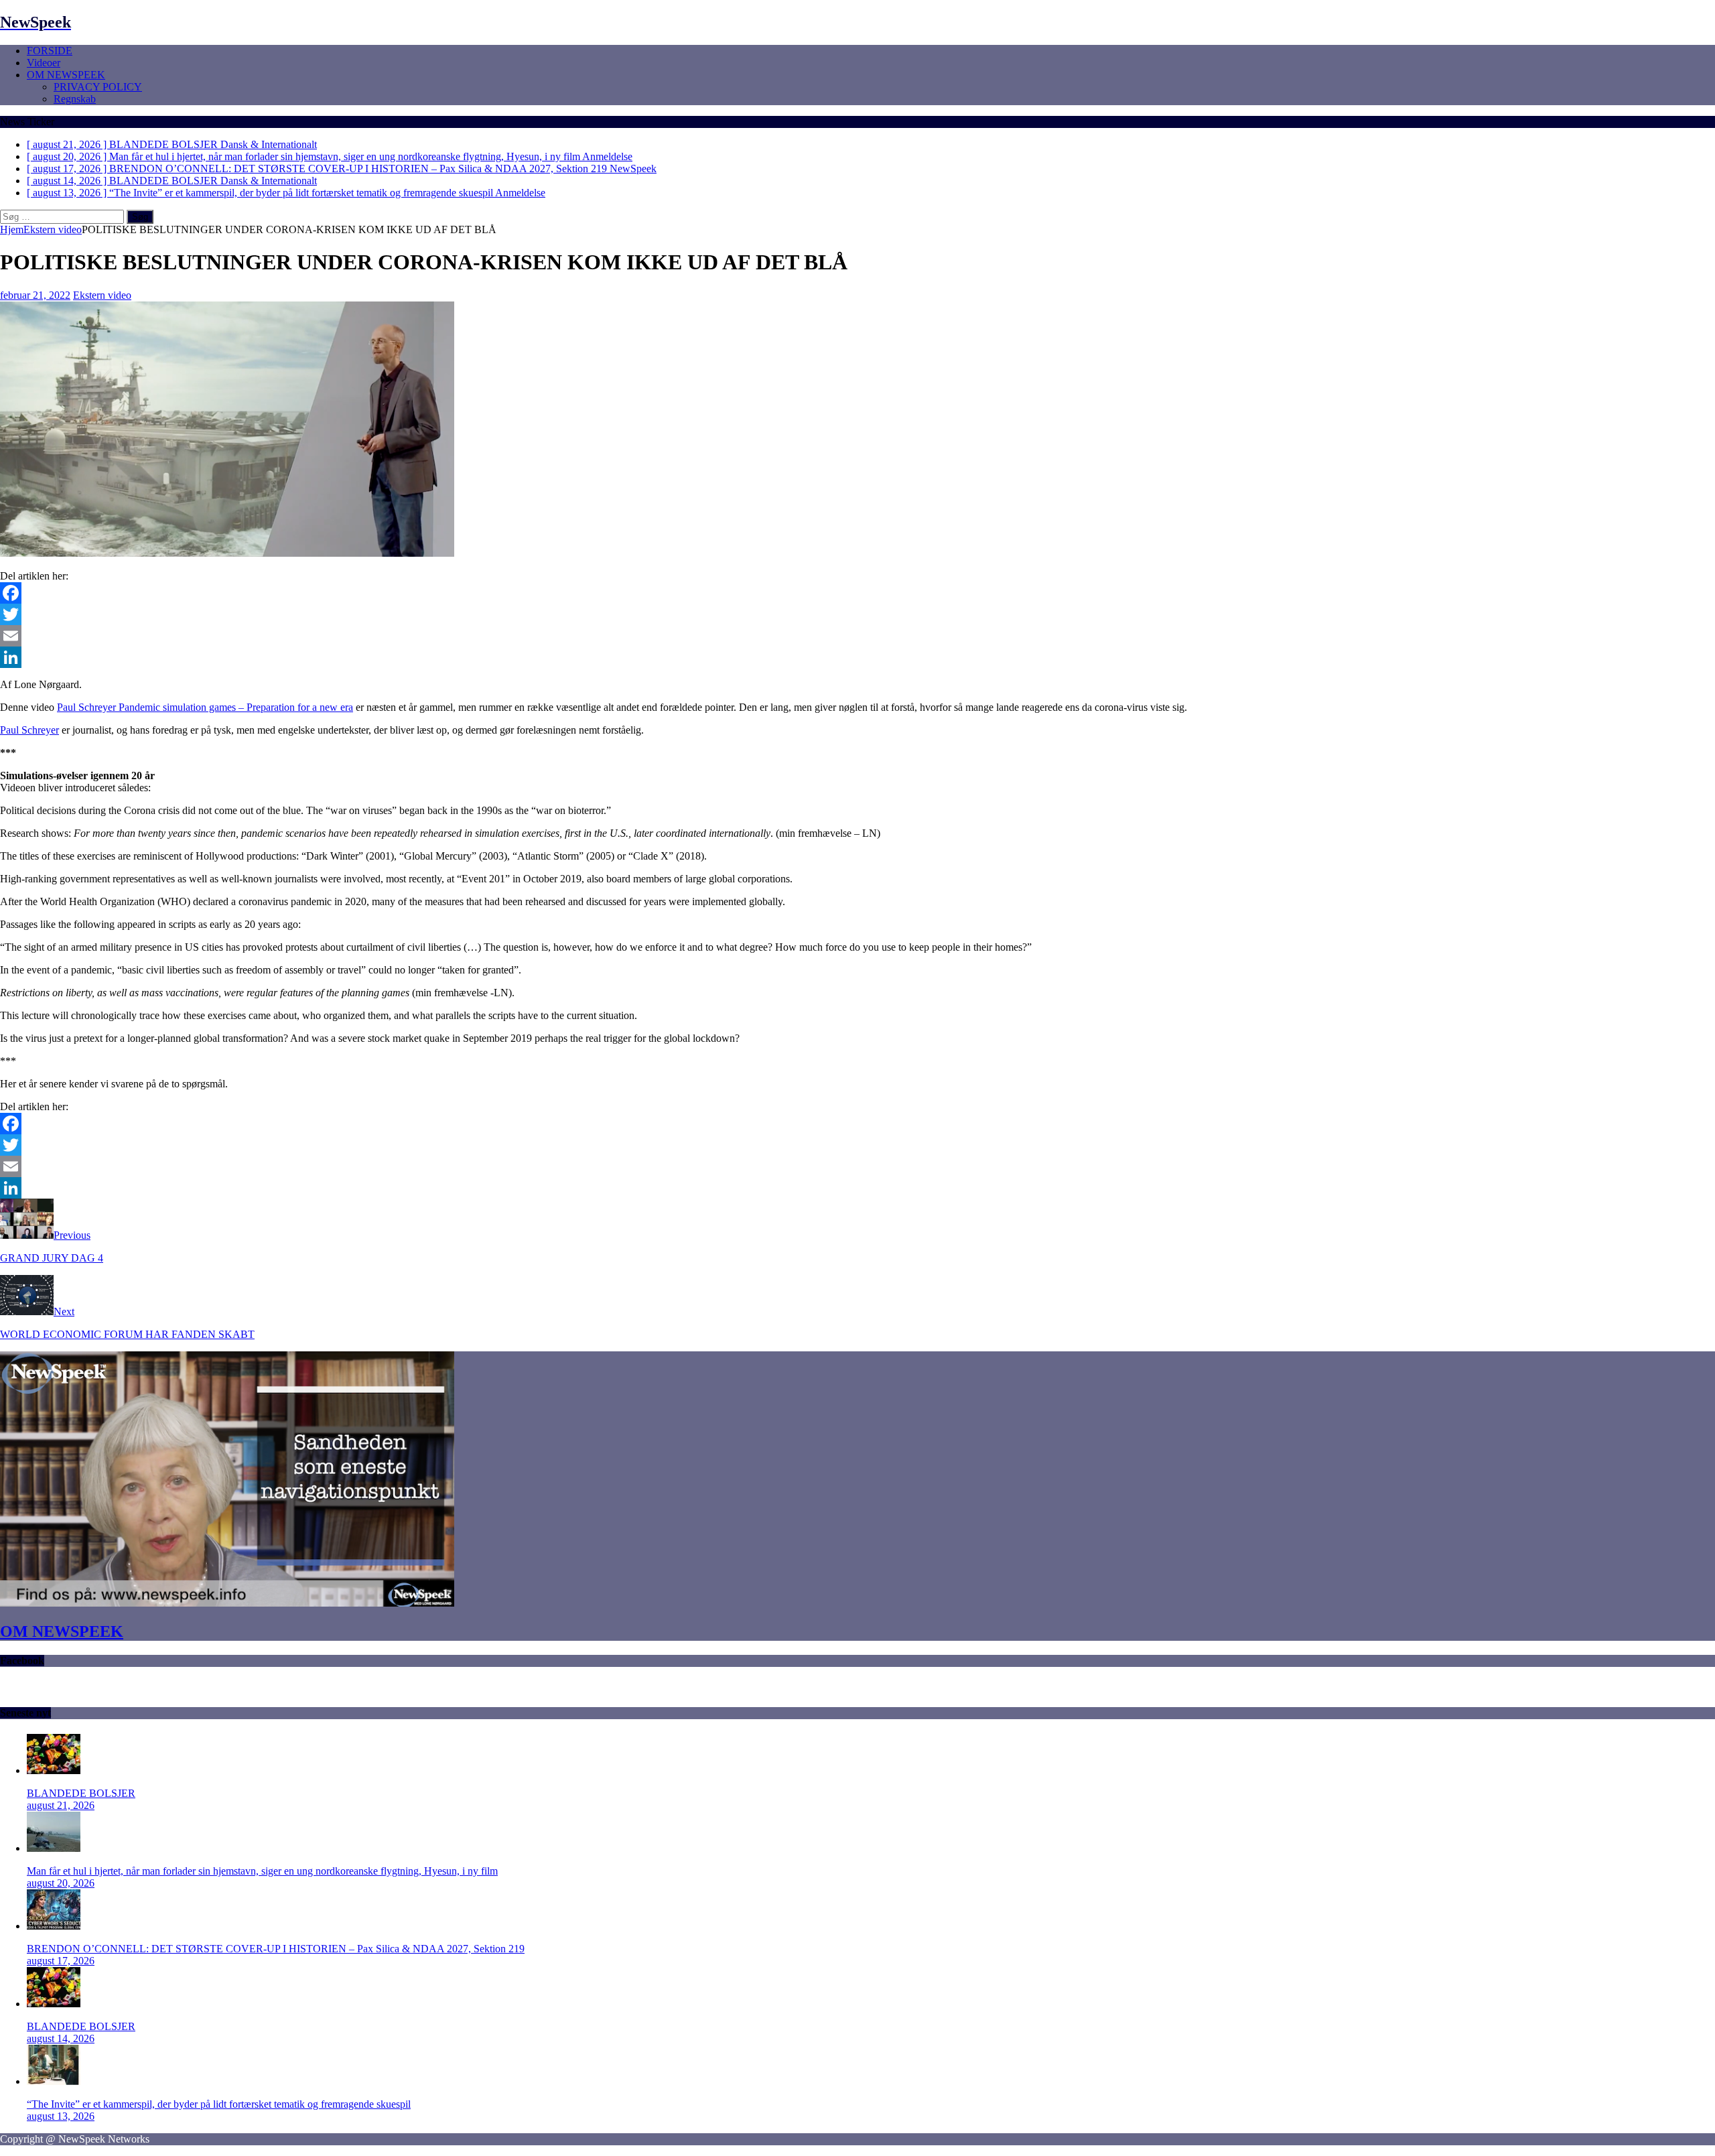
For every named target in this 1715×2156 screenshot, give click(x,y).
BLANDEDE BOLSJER (81, 1793)
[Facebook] (857, 593)
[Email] (857, 636)
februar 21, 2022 (35, 295)
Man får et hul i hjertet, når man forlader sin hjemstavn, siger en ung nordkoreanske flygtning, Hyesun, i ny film (262, 1871)
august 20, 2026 (61, 1883)
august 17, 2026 (61, 1961)
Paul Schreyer (29, 730)
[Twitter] (857, 614)
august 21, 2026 (61, 1805)
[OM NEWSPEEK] (227, 1603)
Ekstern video (102, 295)
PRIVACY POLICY (98, 87)
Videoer (44, 63)
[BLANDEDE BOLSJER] (54, 1770)
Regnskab (75, 99)
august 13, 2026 (61, 2116)
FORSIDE (50, 51)
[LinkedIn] (857, 657)
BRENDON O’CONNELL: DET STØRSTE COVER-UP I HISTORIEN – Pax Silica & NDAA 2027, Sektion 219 (276, 1949)
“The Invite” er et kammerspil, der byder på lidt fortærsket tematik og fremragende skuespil (219, 2104)
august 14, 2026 (61, 2038)
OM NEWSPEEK (66, 75)
